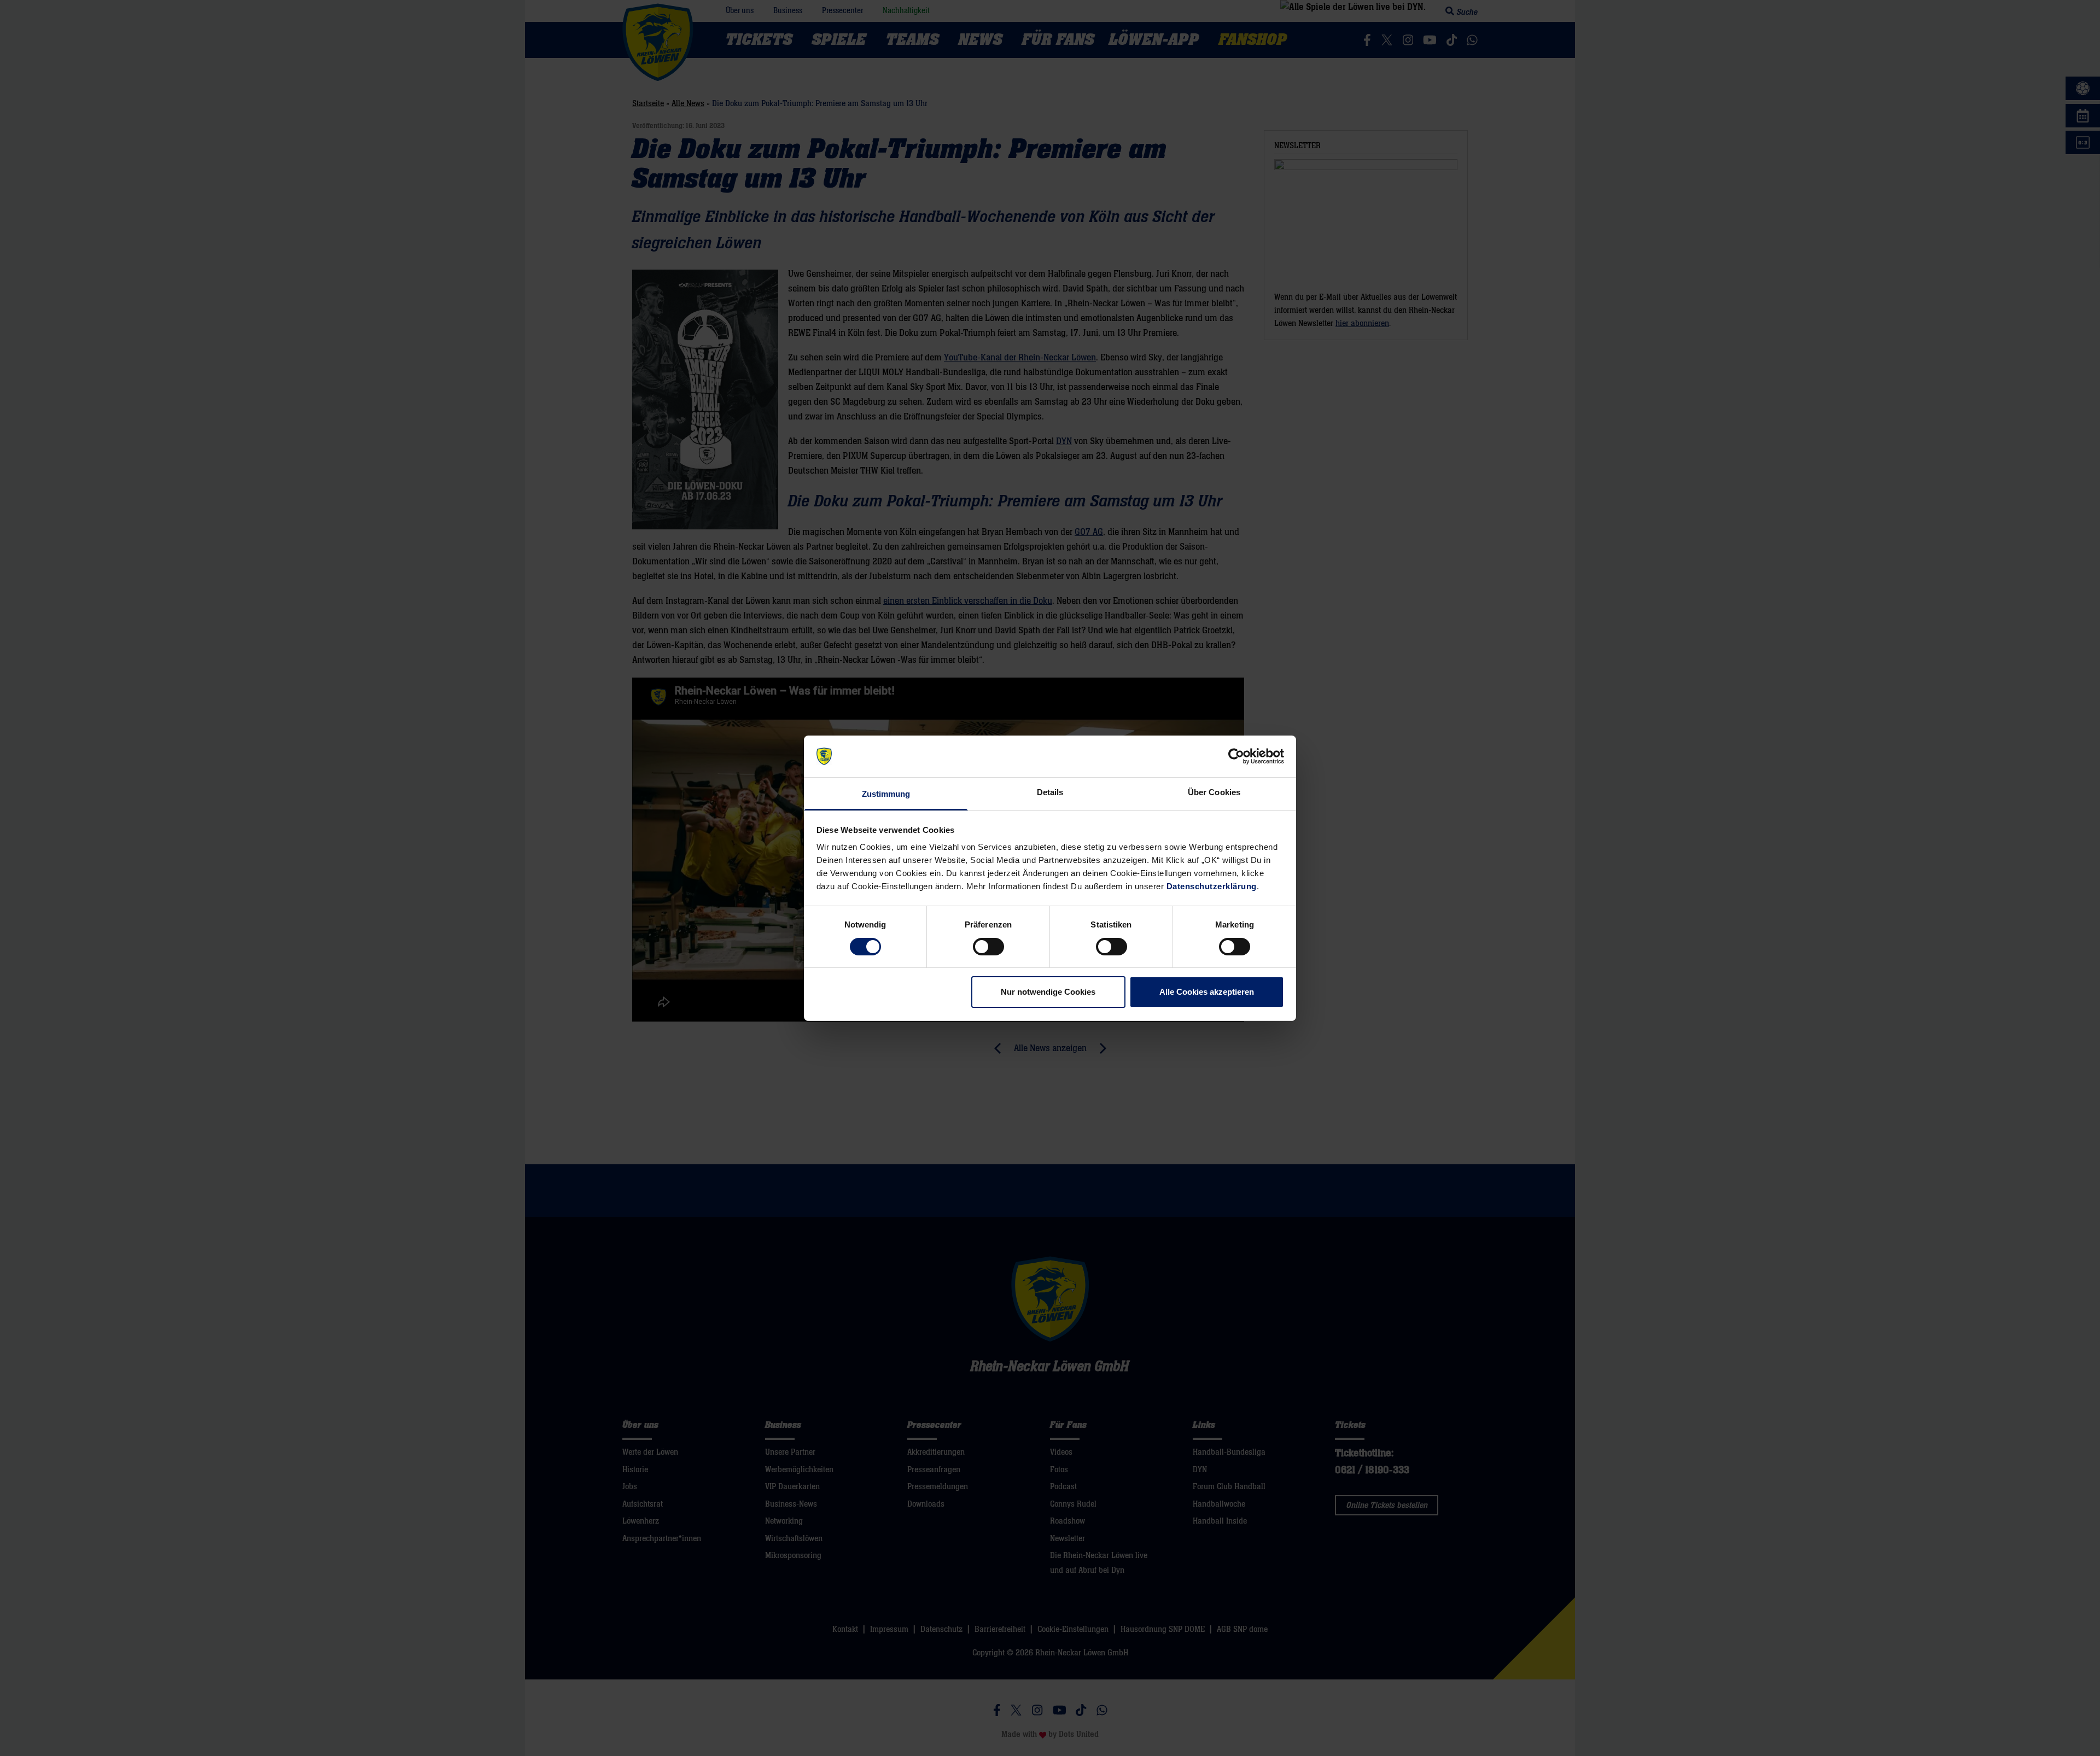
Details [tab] (1050, 792)
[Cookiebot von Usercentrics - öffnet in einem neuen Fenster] (1236, 756)
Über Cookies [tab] (1214, 792)
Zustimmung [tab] (886, 794)
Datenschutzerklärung (1212, 886)
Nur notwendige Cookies (1048, 992)
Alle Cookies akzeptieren (1207, 992)
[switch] (988, 947)
